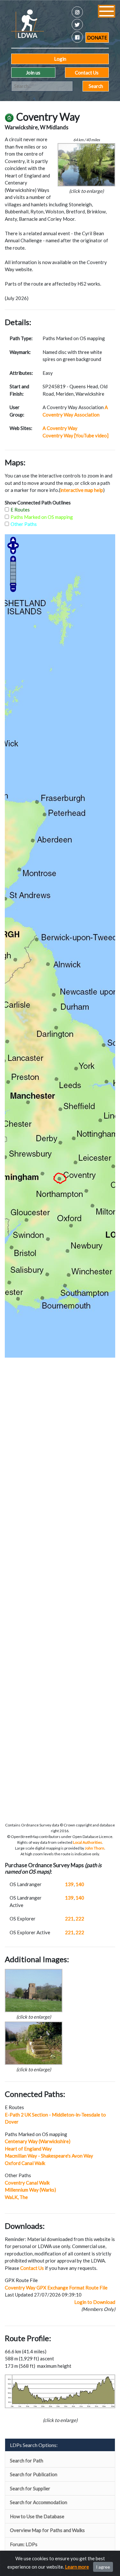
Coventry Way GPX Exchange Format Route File (56, 2288)
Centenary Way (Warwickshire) (38, 2141)
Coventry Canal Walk (27, 2183)
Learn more (77, 2567)
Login (60, 59)
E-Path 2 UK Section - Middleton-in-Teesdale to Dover (55, 2118)
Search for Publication (34, 2474)
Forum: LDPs (24, 2544)
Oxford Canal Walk (25, 2163)
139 (69, 1884)
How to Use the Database (37, 2516)
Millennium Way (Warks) (30, 2190)
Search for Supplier (30, 2488)
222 (80, 1919)
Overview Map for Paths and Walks (47, 2530)
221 (69, 1919)
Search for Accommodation (39, 2502)
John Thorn (95, 1848)
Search (96, 86)
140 (80, 1884)
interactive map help (82, 490)
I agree (103, 2567)
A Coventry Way (60, 428)
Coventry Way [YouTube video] (76, 435)
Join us (33, 73)
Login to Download (95, 2302)
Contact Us (87, 73)
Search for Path (27, 2460)
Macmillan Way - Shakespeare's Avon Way (49, 2156)
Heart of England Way (28, 2149)
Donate (97, 38)
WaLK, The (16, 2197)
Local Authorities (88, 1842)
